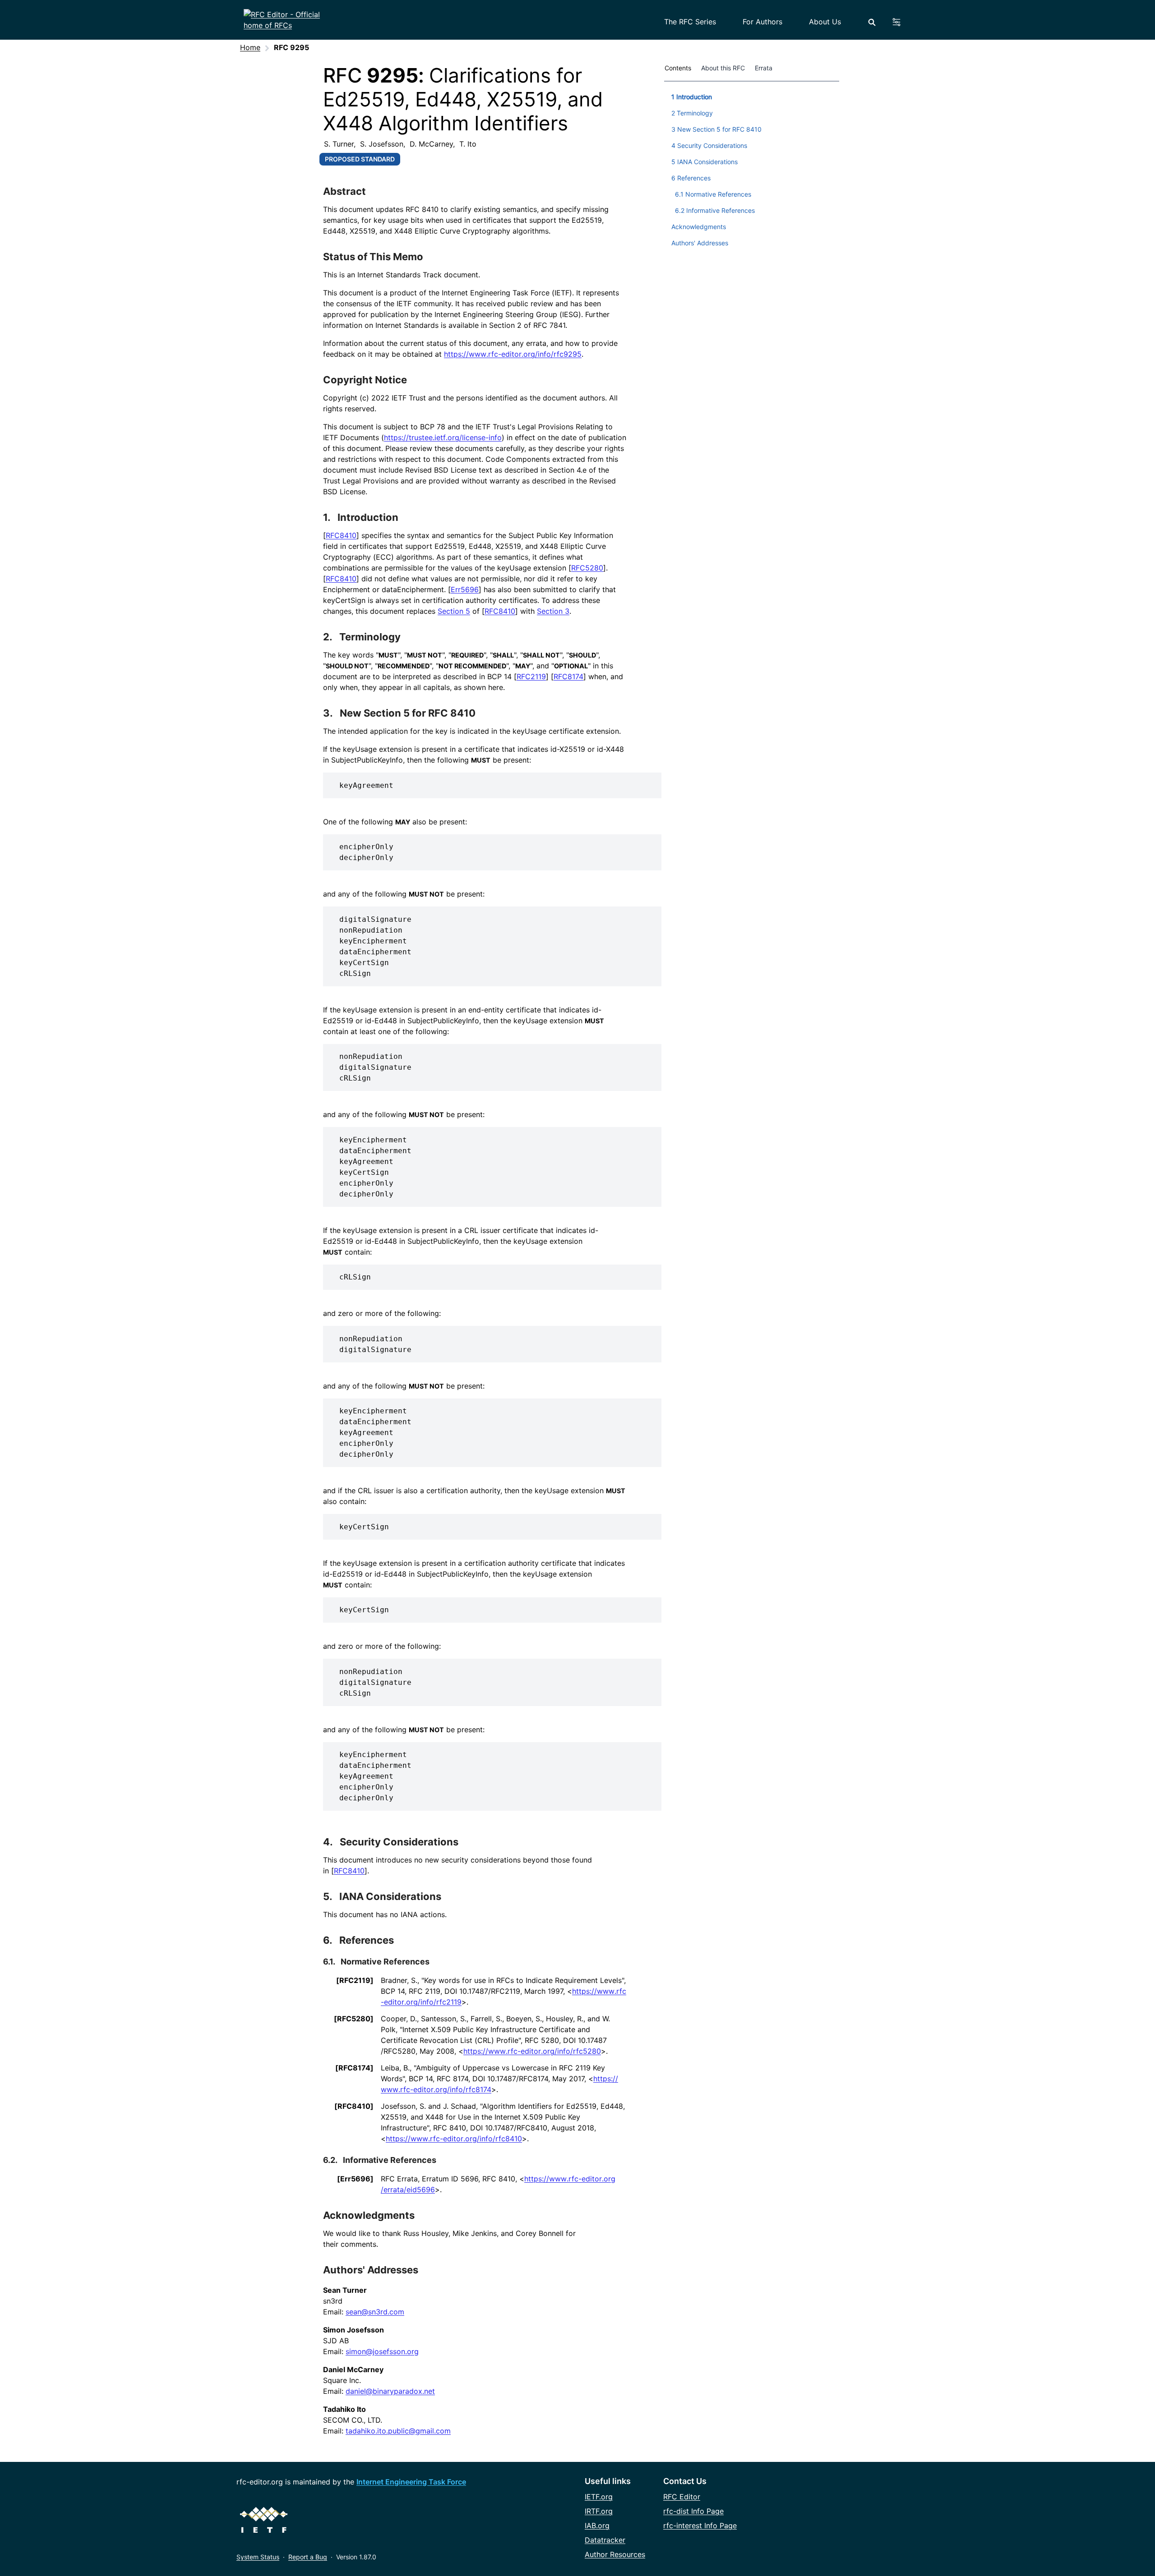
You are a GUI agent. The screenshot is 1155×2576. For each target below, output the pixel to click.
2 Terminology (692, 113)
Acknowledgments (369, 2215)
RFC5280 (587, 568)
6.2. (331, 2160)
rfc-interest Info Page (700, 2525)
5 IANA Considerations (705, 162)
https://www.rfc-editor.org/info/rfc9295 (513, 354)
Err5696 (465, 589)
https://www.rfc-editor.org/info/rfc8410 (454, 2139)
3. (329, 713)
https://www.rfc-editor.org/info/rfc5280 (532, 2051)
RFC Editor (682, 2497)
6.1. (330, 1962)
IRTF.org (599, 2511)
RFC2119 (531, 676)
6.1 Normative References (713, 194)
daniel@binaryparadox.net (390, 2391)
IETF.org (599, 2497)
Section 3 (553, 611)
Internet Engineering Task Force (411, 2482)
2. (329, 637)
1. (328, 517)
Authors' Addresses (371, 2270)
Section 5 (454, 611)
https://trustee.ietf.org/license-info (443, 437)
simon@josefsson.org (382, 2351)
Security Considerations (399, 1842)
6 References (691, 178)
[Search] (872, 22)
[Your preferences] (902, 22)
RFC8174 (568, 676)
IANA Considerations (390, 1896)
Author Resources (615, 2554)
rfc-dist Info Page (693, 2511)
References (367, 1940)
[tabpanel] (752, 168)
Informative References (390, 2160)
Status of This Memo (373, 257)
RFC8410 (341, 535)
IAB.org (597, 2525)
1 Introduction (692, 97)
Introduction (368, 517)
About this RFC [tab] (723, 68)
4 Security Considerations (709, 145)
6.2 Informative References (715, 210)
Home (250, 47)
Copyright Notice (365, 380)
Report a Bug (308, 2557)
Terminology (370, 637)
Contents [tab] (678, 68)
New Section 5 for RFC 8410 (408, 713)
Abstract (344, 191)
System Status (258, 2557)
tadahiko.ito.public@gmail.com (398, 2431)
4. (329, 1842)
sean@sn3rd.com (375, 2312)
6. (329, 1940)
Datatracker (605, 2540)
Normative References (385, 1962)
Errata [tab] (765, 68)
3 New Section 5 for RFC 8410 (716, 129)
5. (329, 1896)
